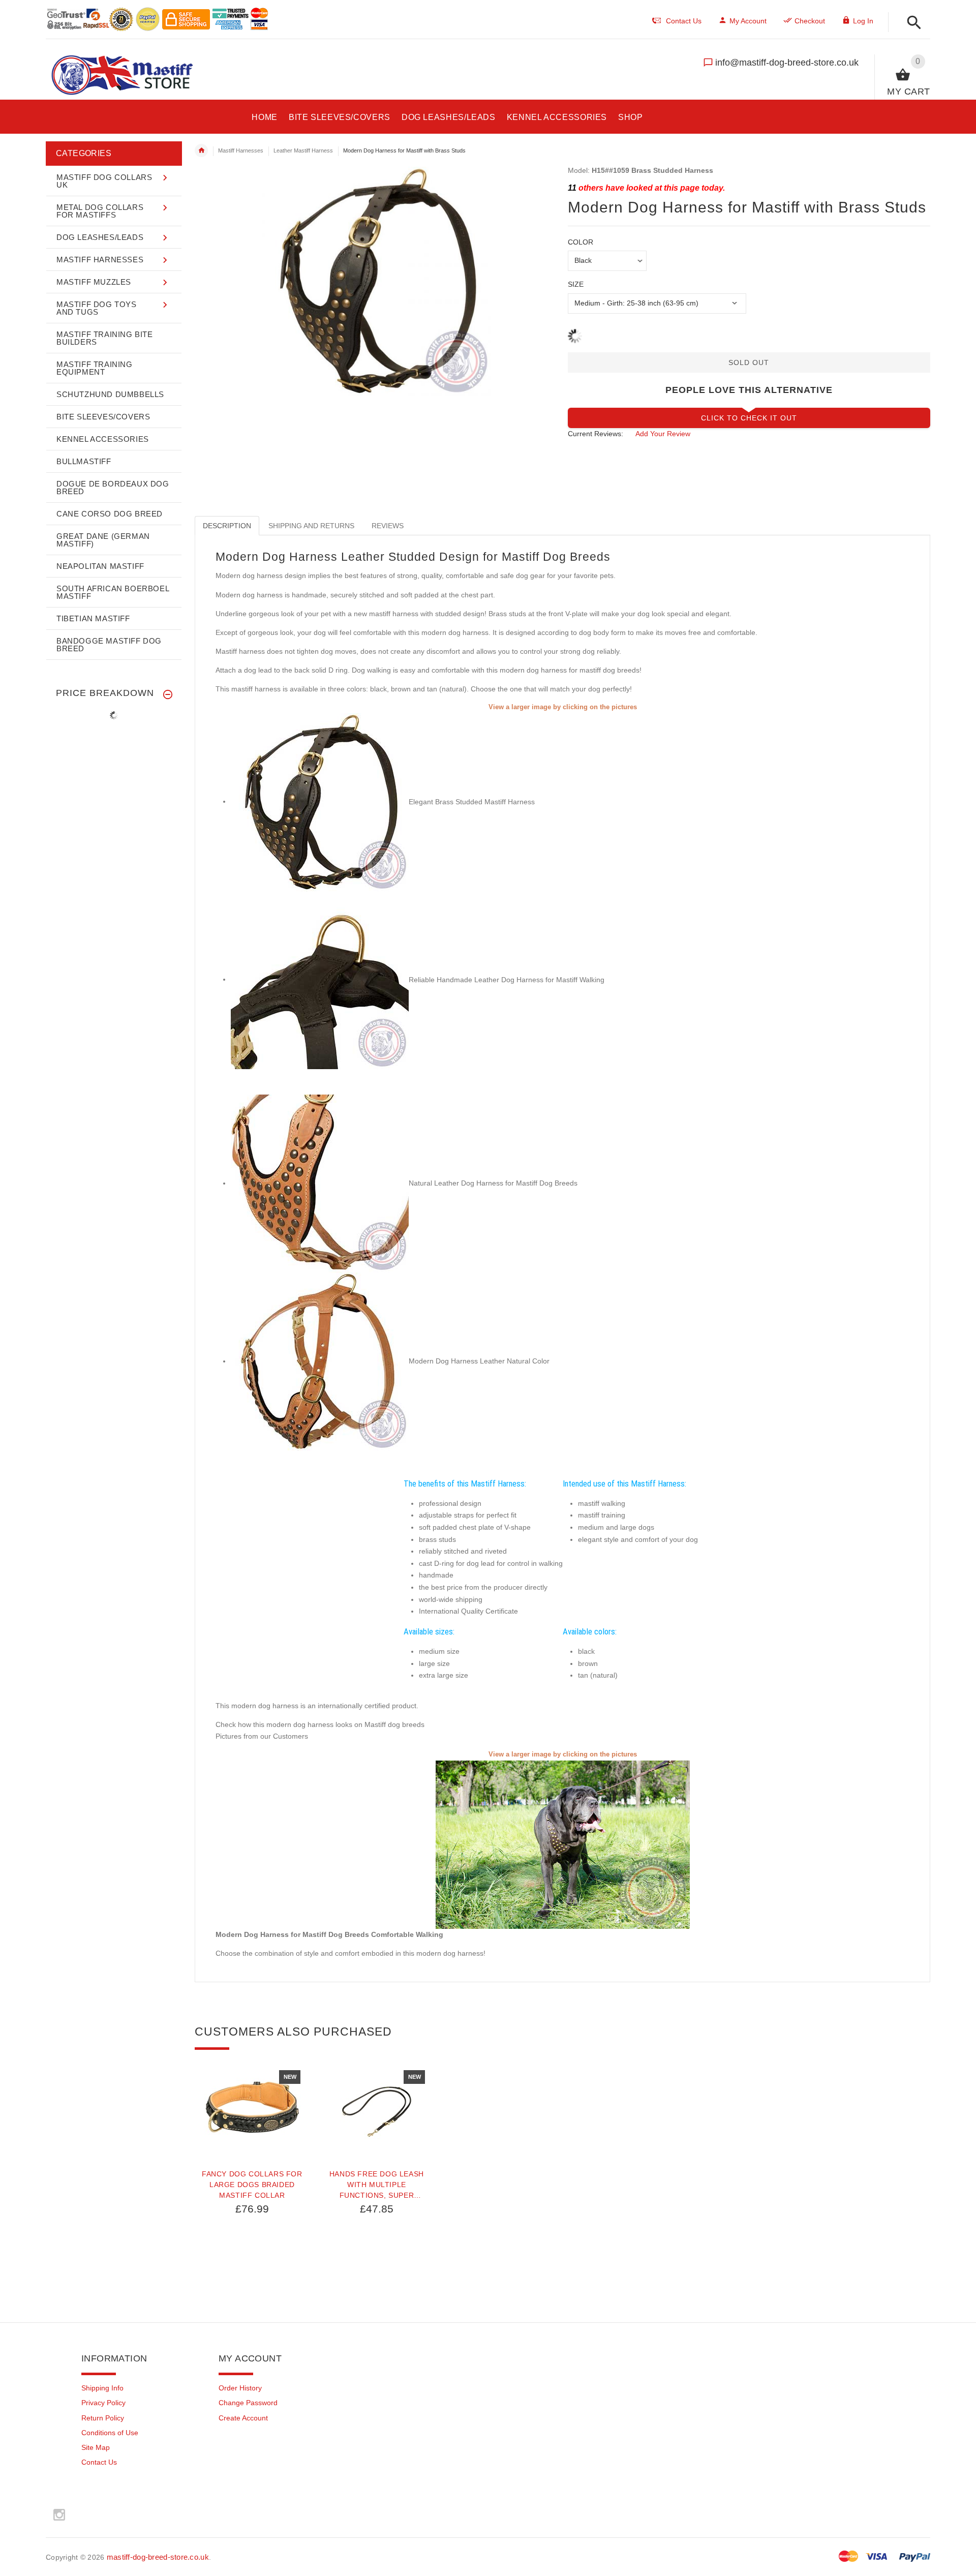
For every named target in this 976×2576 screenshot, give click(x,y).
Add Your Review (663, 434)
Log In (863, 21)
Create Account (243, 2418)
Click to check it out (749, 418)
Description (227, 526)
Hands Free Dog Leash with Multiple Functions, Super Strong (377, 2185)
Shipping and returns (311, 526)
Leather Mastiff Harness (303, 150)
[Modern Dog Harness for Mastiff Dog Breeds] (320, 1183)
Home (201, 150)
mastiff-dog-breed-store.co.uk (158, 2557)
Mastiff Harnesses (241, 150)
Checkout (810, 21)
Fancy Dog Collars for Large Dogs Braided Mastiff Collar (252, 2185)
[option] (252, 2189)
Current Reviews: (596, 434)
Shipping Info (102, 2388)
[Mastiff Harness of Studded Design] (320, 801)
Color (581, 242)
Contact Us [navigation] (684, 21)
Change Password (248, 2403)
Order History (240, 2388)
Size (576, 284)
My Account (748, 21)
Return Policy (103, 2418)
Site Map (96, 2447)
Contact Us (99, 2462)
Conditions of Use (110, 2433)
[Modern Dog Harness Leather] (320, 979)
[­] (911, 23)
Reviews (388, 526)
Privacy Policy (103, 2403)
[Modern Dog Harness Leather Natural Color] (320, 1361)
